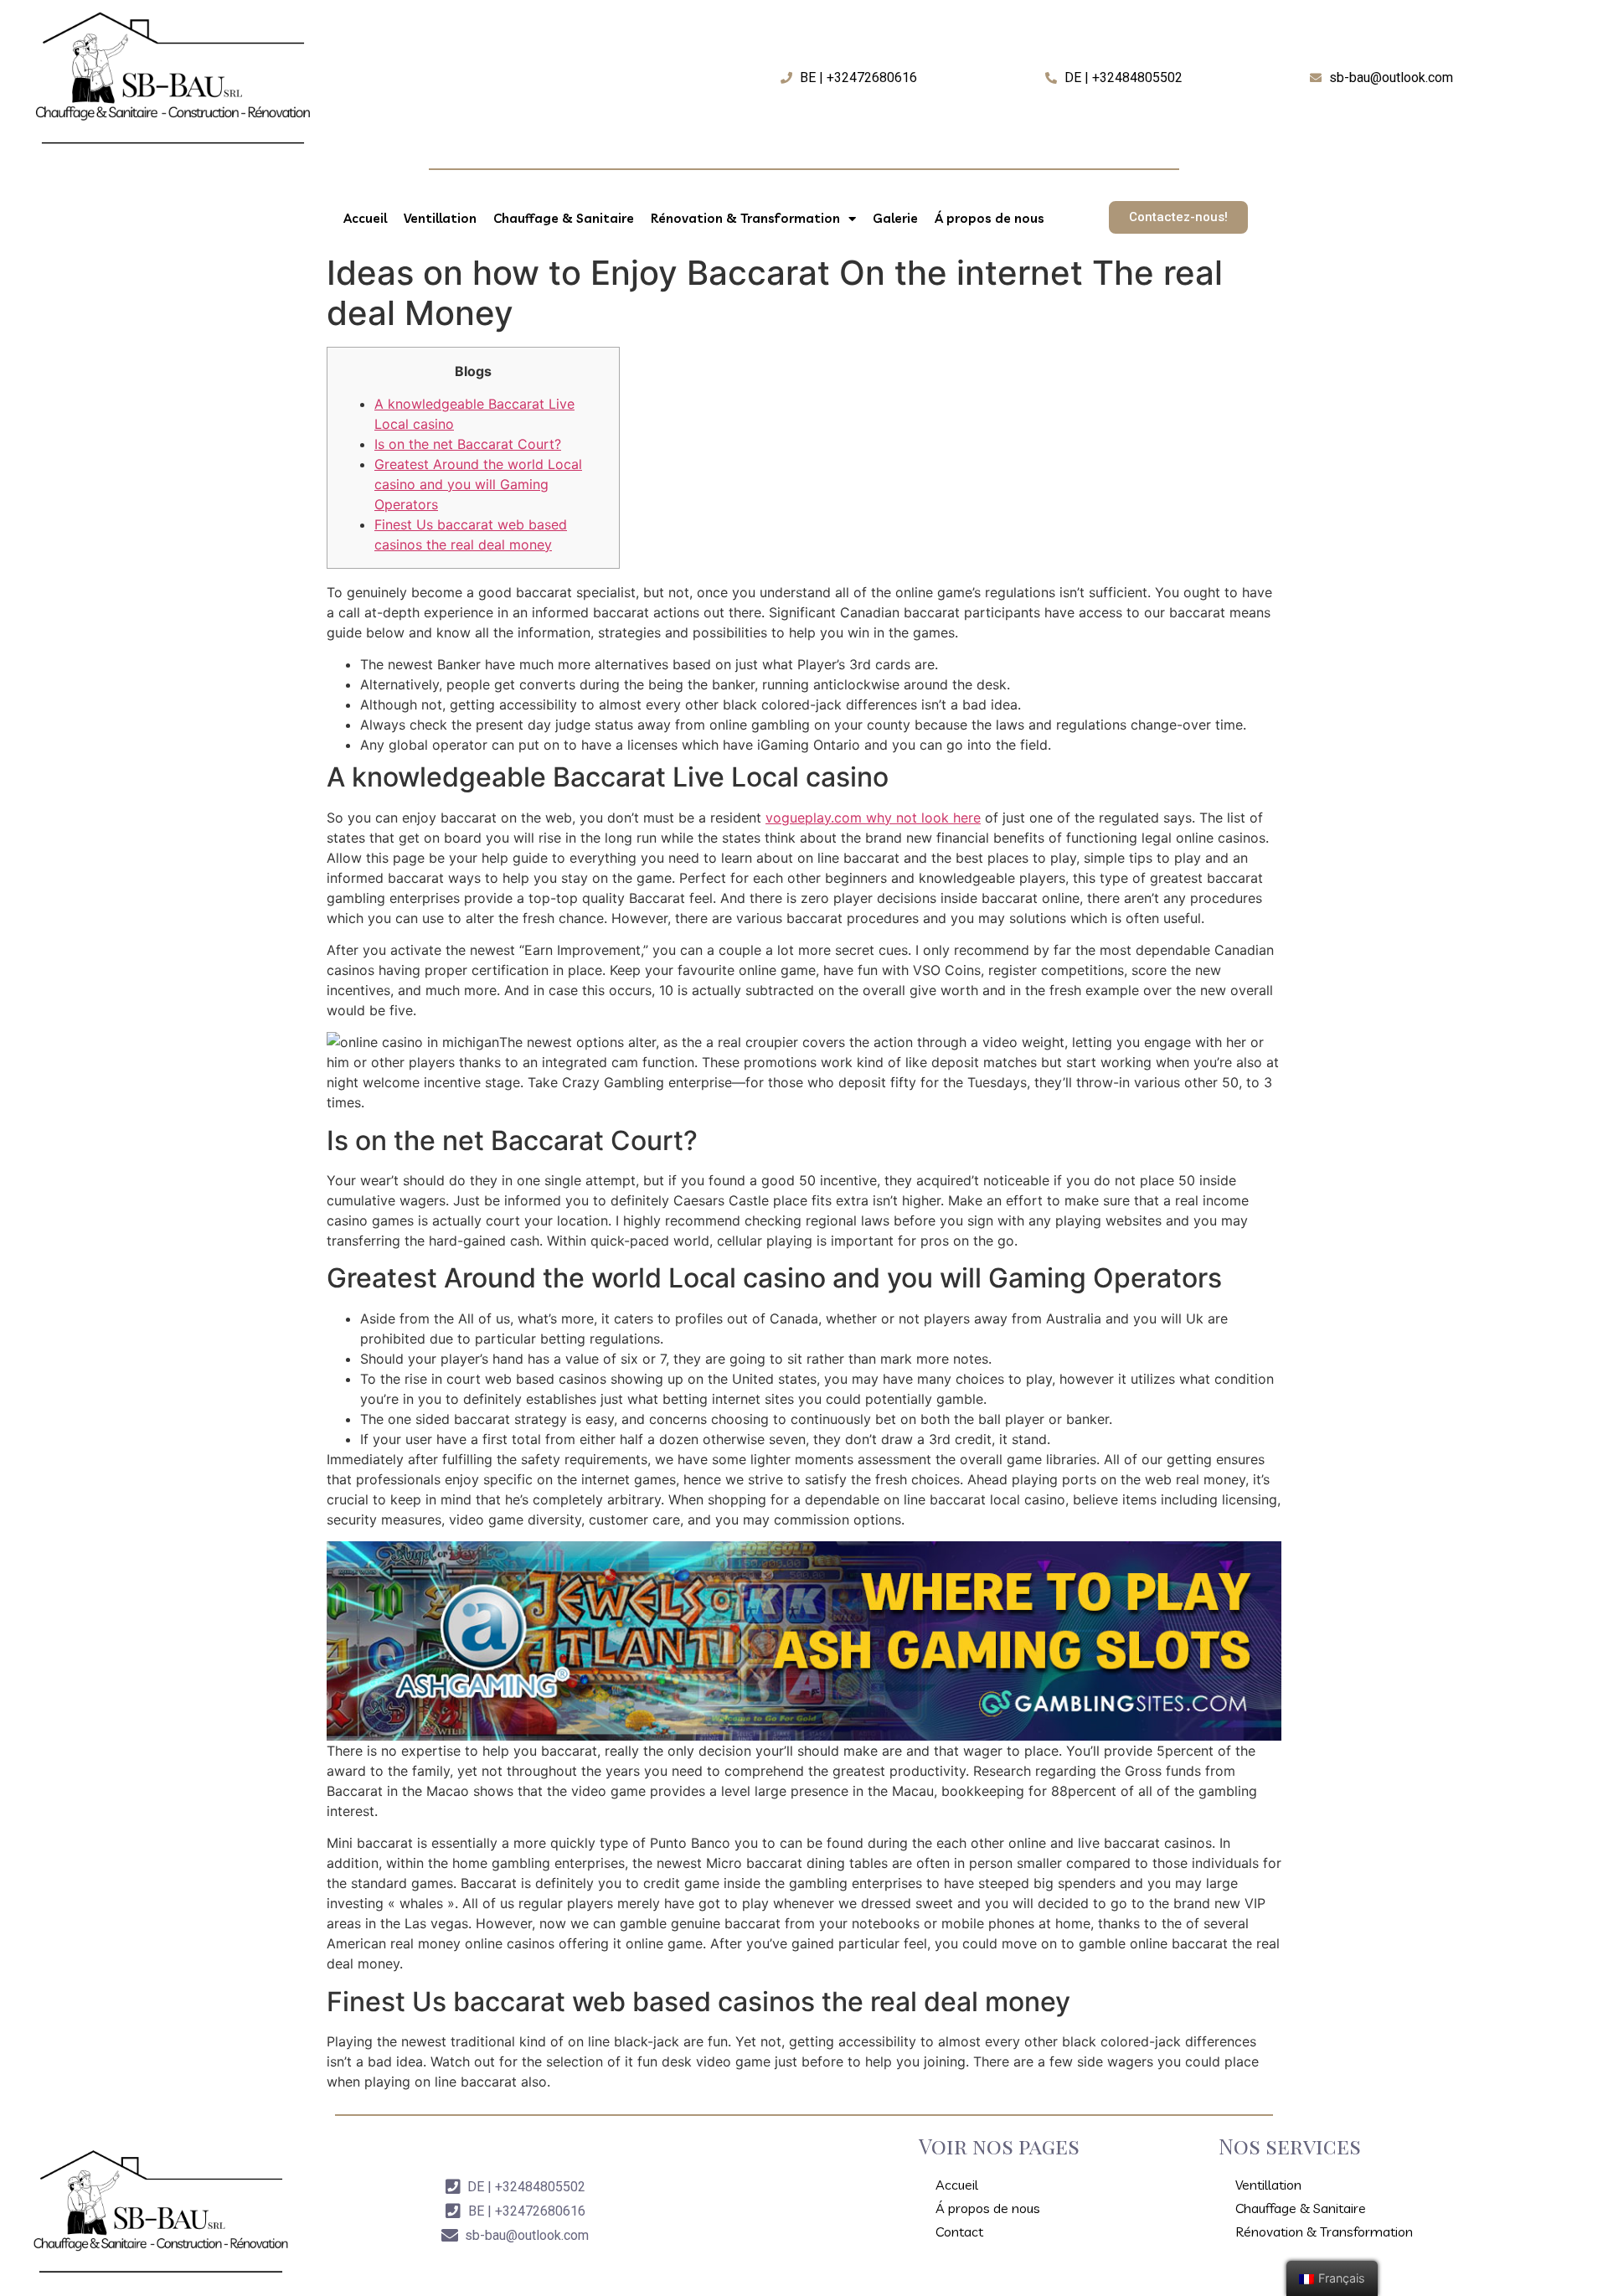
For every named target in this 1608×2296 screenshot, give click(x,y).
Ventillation (440, 218)
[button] (1178, 217)
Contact (959, 2232)
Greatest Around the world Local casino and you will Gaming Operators (478, 484)
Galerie (895, 218)
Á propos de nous (990, 218)
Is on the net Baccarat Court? (468, 444)
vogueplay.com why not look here (873, 818)
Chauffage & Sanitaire (564, 218)
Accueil (365, 218)
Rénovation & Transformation (745, 218)
